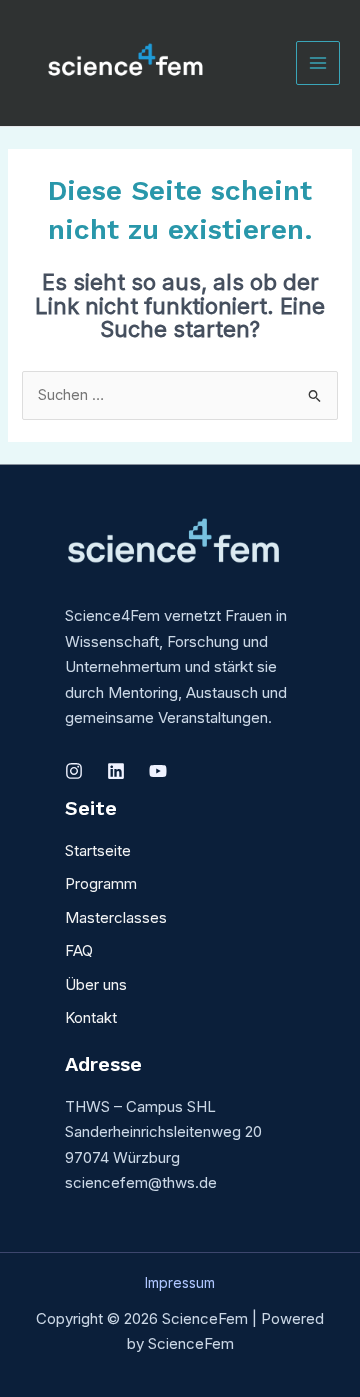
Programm (101, 883)
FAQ (79, 950)
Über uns (96, 984)
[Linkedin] (116, 771)
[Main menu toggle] (318, 63)
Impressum (180, 1282)
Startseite (98, 850)
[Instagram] (74, 771)
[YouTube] (158, 771)
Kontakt (91, 1017)
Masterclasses (116, 917)
